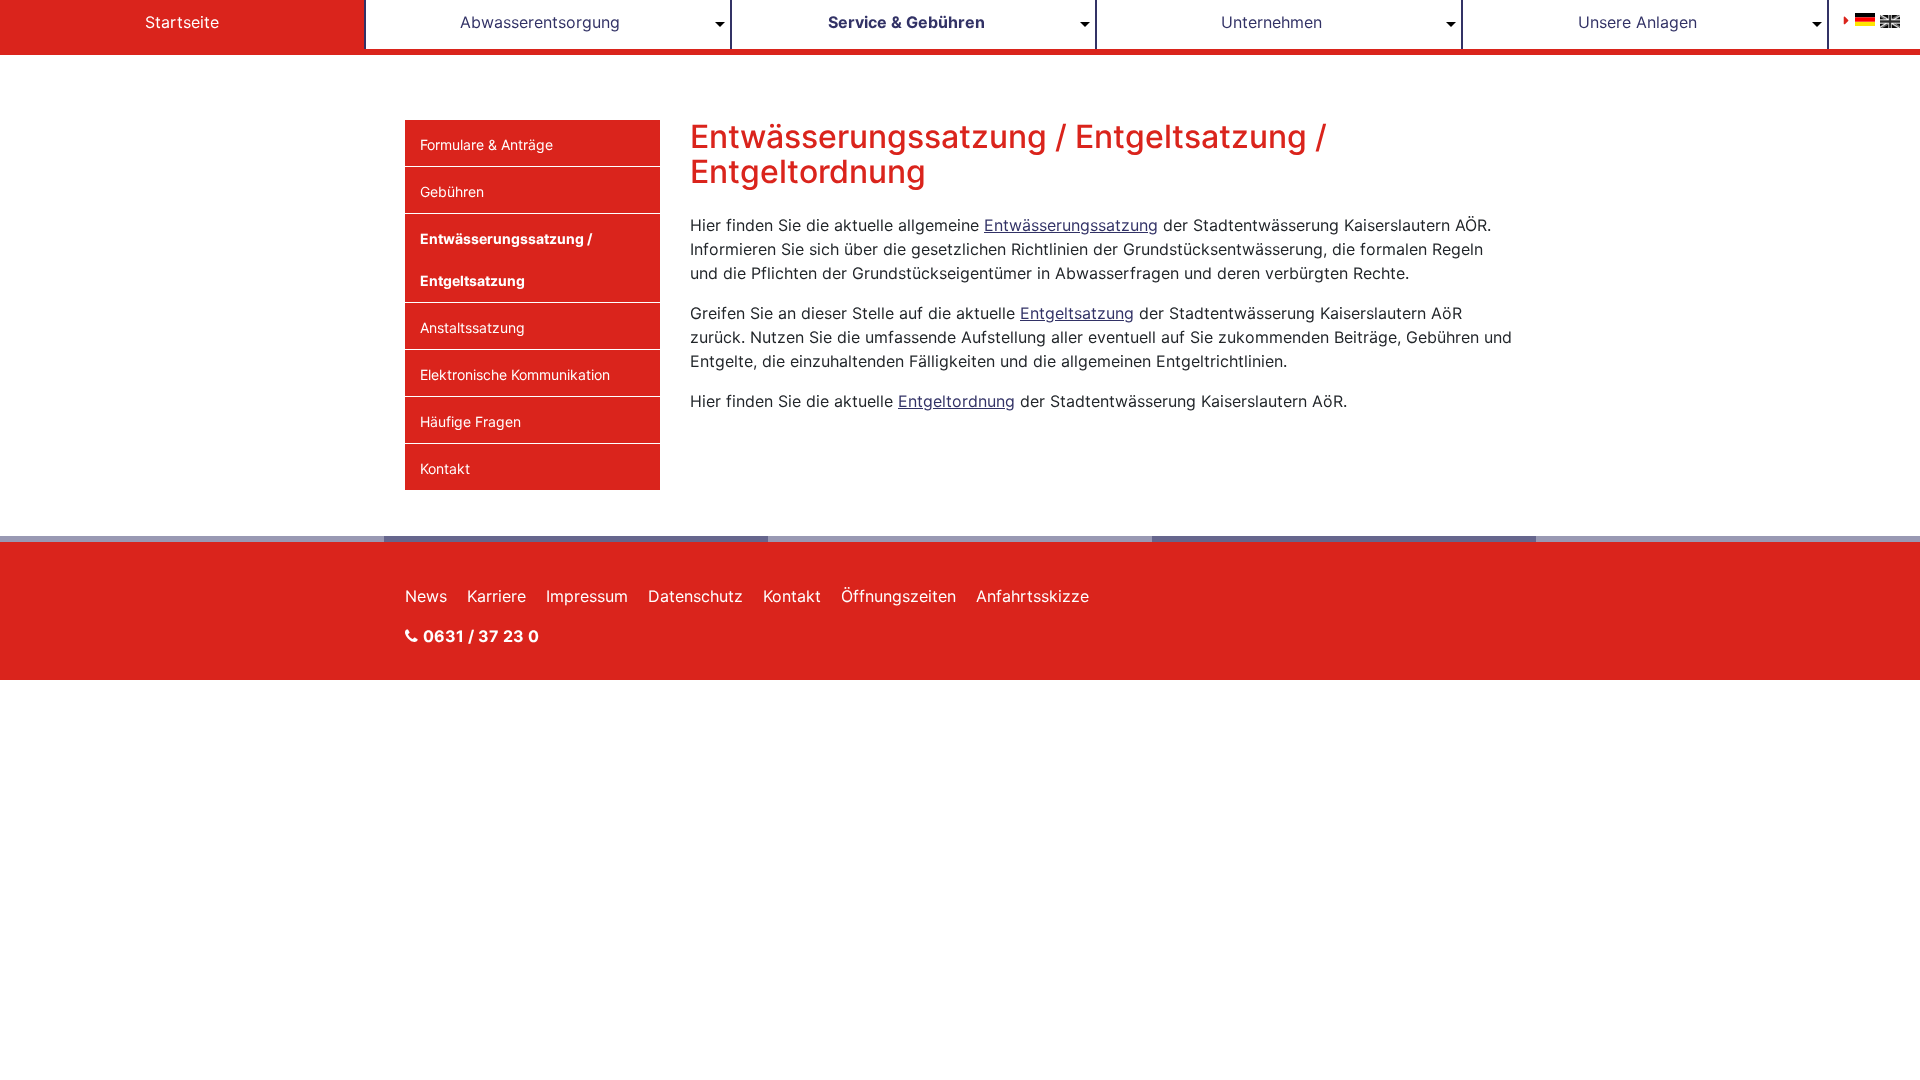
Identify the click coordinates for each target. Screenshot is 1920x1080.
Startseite (182, 22)
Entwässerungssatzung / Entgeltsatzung (506, 259)
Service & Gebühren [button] (906, 22)
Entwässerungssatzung (1071, 225)
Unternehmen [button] (1271, 22)
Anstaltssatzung (472, 327)
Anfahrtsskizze (1032, 596)
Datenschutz (695, 596)
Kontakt (445, 468)
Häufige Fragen (470, 421)
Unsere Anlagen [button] (1637, 22)
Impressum (587, 596)
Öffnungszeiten (898, 596)
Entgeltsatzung (1077, 313)
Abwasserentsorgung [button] (540, 22)
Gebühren (452, 191)
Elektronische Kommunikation (515, 374)
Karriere (496, 596)
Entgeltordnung (956, 401)
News (426, 596)
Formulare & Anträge (486, 144)
